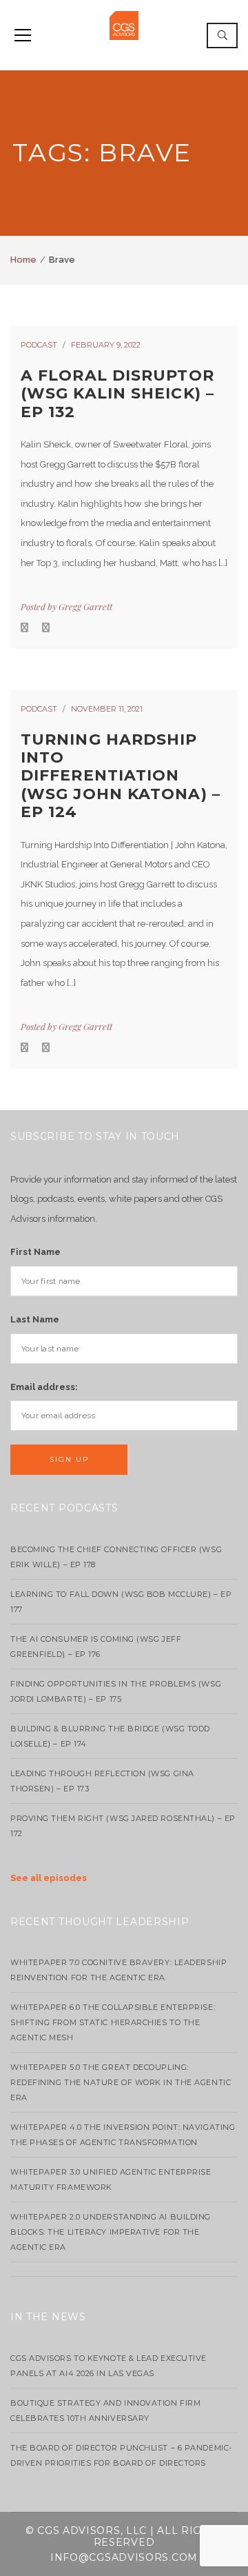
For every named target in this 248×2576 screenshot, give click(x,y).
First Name (35, 1252)
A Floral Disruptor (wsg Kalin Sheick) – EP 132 (117, 394)
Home (23, 260)
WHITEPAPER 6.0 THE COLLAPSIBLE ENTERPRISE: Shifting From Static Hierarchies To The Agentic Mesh (113, 2022)
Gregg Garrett (85, 606)
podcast (39, 345)
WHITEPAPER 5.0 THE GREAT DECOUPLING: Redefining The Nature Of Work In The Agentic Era (121, 2082)
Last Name (35, 1319)
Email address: (44, 1387)
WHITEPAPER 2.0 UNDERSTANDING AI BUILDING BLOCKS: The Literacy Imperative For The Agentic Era (111, 2232)
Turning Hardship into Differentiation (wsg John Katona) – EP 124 (121, 776)
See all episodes (49, 1878)
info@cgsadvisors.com (124, 2557)
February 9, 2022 (106, 345)
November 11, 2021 (107, 709)
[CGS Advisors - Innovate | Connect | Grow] (124, 24)
